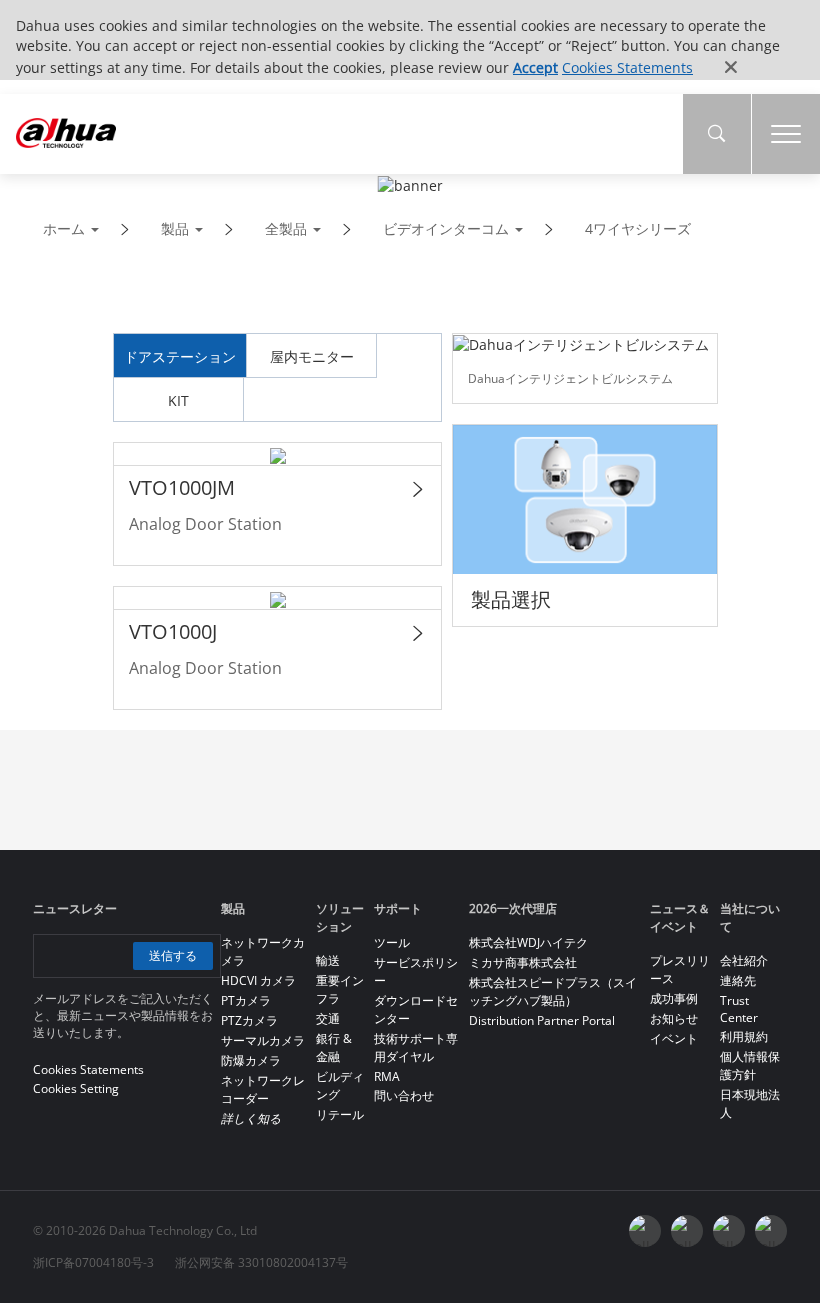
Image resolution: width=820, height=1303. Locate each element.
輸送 (328, 960)
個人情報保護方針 (750, 1065)
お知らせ (674, 1018)
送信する (173, 955)
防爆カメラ (251, 1060)
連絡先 (738, 980)
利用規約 (744, 1036)
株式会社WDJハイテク (528, 942)
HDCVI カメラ (258, 980)
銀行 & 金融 (334, 1047)
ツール (392, 942)
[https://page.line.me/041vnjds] (771, 1231)
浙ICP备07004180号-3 (93, 1262)
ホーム (64, 228)
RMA (387, 1076)
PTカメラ (246, 1000)
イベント (674, 1038)
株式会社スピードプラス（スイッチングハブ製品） (553, 991)
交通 (328, 1018)
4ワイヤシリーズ (638, 228)
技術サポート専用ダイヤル (416, 1047)
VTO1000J (173, 631)
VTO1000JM (182, 487)
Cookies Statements (627, 67)
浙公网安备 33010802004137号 (261, 1262)
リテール (340, 1114)
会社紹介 (744, 960)
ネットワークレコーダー (263, 1089)
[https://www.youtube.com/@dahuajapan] (687, 1231)
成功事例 (674, 998)
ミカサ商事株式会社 (523, 962)
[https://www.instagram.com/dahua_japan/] (729, 1231)
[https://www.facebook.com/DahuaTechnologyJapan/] (645, 1231)
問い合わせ (404, 1095)
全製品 (286, 228)
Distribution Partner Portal (542, 1020)
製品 (175, 228)
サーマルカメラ (263, 1040)
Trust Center (739, 1009)
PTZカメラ (249, 1020)
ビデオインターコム (446, 228)
